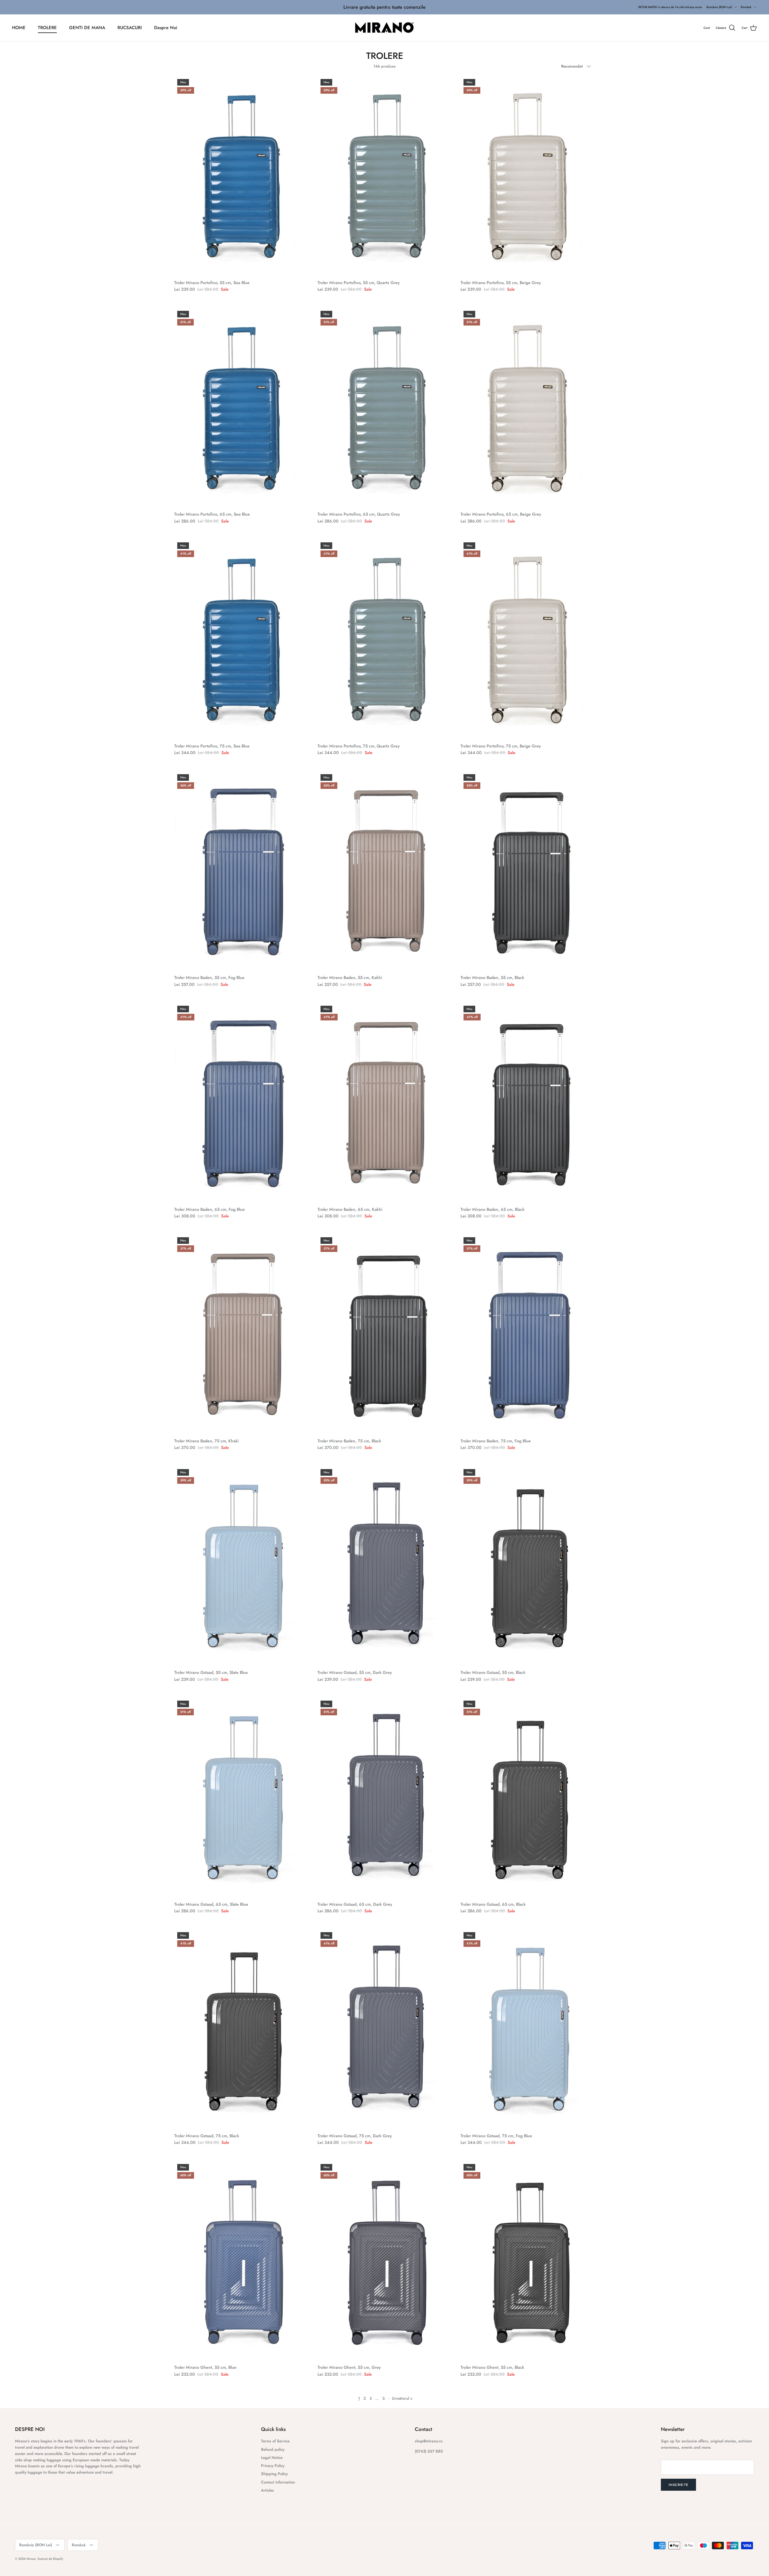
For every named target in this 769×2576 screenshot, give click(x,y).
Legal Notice (272, 2458)
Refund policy (273, 2449)
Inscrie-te (678, 2485)
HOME (19, 28)
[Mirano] (385, 28)
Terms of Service (275, 2441)
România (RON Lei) (719, 7)
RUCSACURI (130, 28)
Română (746, 7)
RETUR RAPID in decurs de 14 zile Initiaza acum (670, 7)
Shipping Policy (274, 2474)
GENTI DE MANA (87, 28)
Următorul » (402, 2398)
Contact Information (278, 2482)
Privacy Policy (273, 2466)
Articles (267, 2490)
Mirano (31, 2559)
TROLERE (47, 28)
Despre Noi (166, 28)
